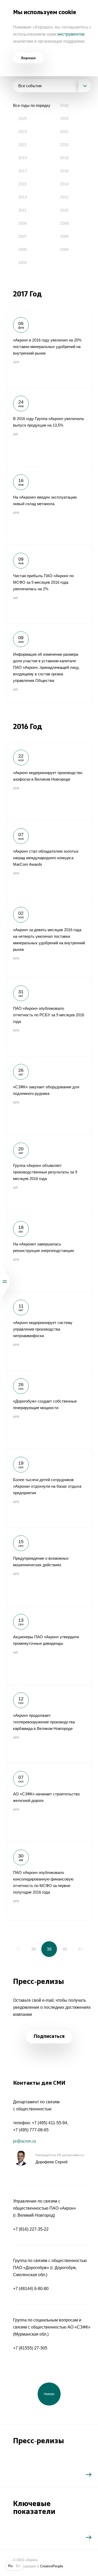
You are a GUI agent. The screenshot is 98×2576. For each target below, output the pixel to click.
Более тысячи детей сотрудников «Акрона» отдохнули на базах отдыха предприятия (49, 1488)
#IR (16, 434)
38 (33, 1949)
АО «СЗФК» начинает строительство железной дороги (49, 1802)
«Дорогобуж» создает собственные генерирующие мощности (49, 1410)
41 (80, 1949)
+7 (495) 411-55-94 (50, 2123)
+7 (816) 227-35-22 (31, 2229)
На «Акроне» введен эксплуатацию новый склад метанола (49, 506)
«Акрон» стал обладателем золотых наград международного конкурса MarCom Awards (49, 860)
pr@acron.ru (25, 2141)
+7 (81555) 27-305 (30, 2348)
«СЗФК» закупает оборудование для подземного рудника (49, 1095)
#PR (16, 362)
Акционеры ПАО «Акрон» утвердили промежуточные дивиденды (49, 1645)
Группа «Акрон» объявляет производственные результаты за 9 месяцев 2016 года (49, 1174)
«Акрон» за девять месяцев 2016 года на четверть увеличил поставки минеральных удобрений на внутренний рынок (49, 938)
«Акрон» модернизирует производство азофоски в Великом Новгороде (49, 781)
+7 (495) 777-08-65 (31, 2130)
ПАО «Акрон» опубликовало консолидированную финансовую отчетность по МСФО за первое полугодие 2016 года (49, 1881)
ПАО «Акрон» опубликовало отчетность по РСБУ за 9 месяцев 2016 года (49, 1017)
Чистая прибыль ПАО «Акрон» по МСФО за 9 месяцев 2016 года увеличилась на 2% (49, 584)
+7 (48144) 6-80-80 (31, 2289)
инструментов (71, 34)
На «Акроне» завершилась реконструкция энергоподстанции (49, 1253)
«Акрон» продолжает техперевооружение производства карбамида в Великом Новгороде (49, 1724)
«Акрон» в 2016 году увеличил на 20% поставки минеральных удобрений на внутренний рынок (49, 349)
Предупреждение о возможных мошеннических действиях (49, 1567)
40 (65, 1949)
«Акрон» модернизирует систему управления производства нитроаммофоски (49, 1331)
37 (18, 1949)
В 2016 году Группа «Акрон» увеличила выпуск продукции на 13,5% (49, 427)
